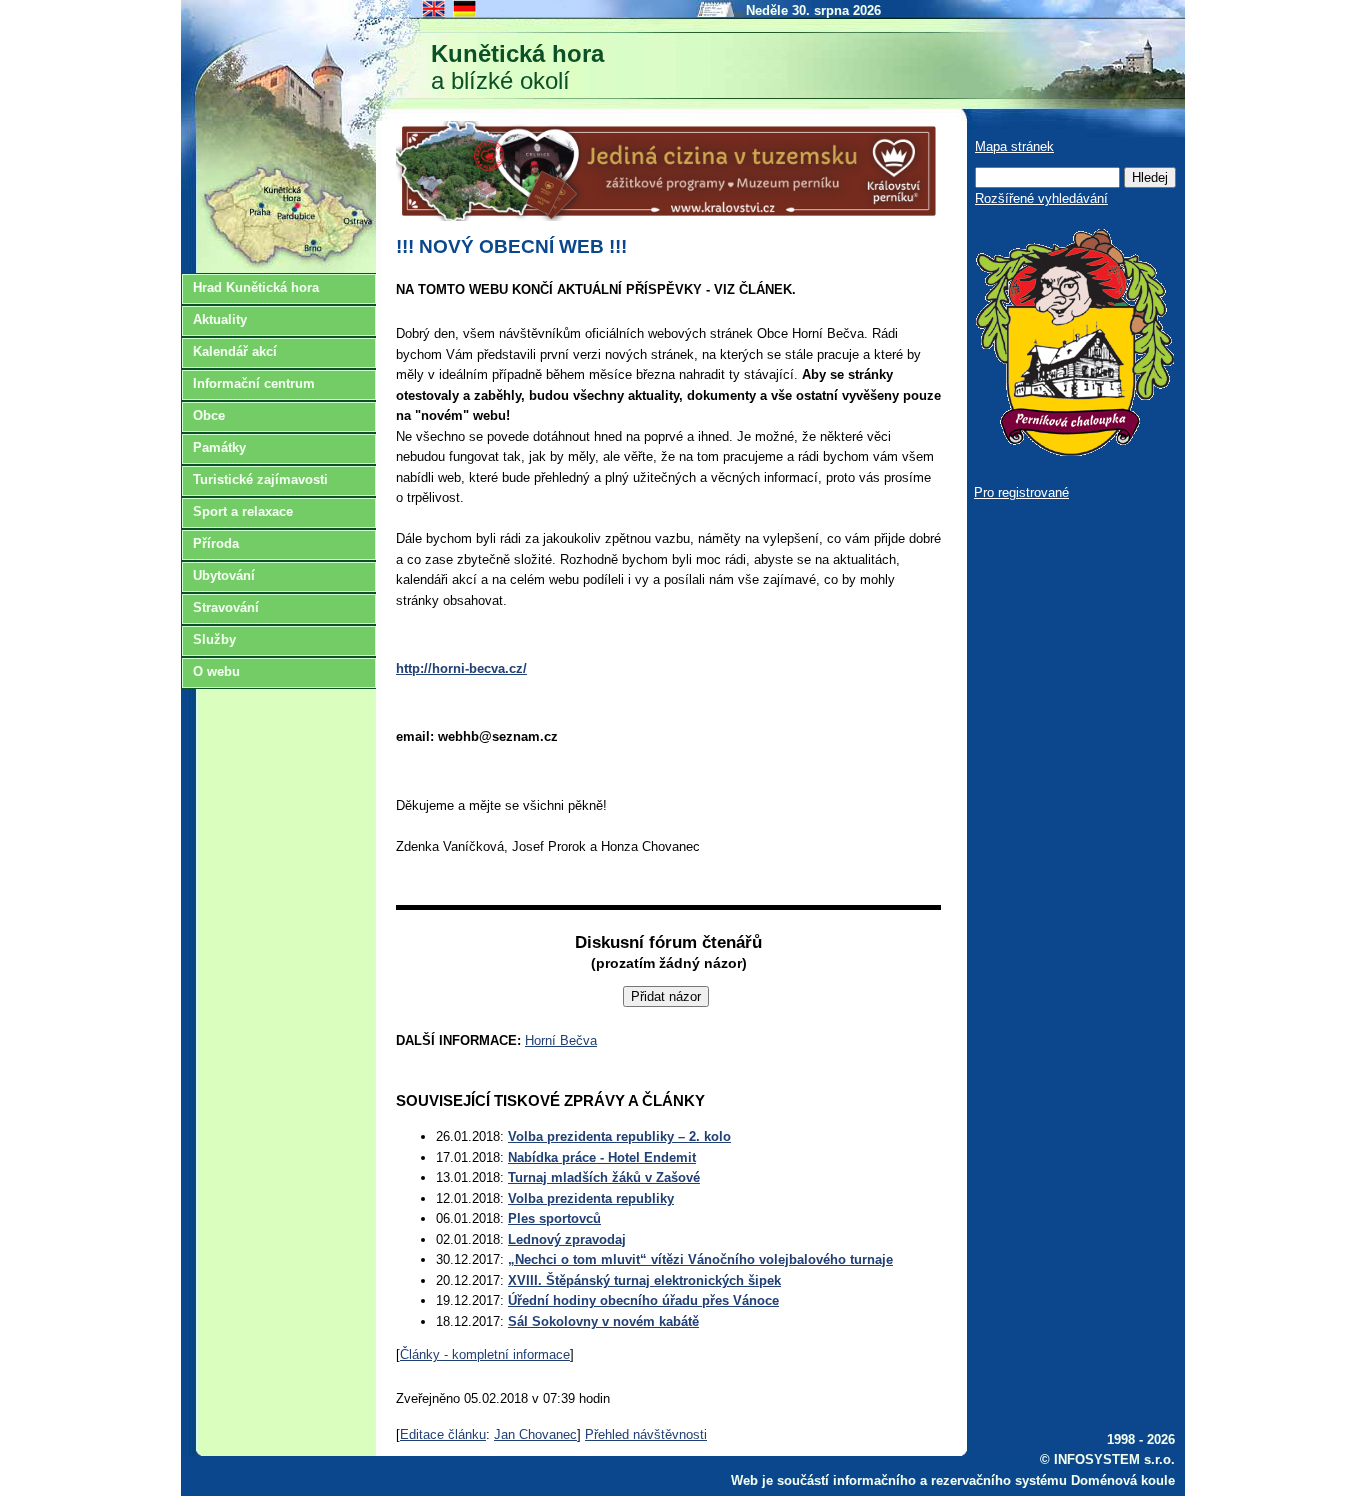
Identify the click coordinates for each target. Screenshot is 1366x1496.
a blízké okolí (517, 67)
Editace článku (443, 1434)
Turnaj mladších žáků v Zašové (604, 1177)
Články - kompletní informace (485, 1354)
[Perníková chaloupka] (1074, 451)
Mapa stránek (1014, 146)
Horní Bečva (561, 1040)
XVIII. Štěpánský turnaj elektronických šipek (644, 1280)
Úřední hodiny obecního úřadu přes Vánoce (643, 1300)
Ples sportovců (554, 1218)
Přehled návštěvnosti (646, 1434)
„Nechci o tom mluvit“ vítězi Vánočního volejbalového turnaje (700, 1259)
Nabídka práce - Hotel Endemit (602, 1157)
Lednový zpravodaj (567, 1239)
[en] (434, 15)
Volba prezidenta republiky (591, 1198)
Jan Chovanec (535, 1434)
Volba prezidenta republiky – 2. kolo (619, 1136)
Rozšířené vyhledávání (1041, 198)
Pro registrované (1021, 492)
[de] (465, 15)
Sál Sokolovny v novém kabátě (603, 1321)
